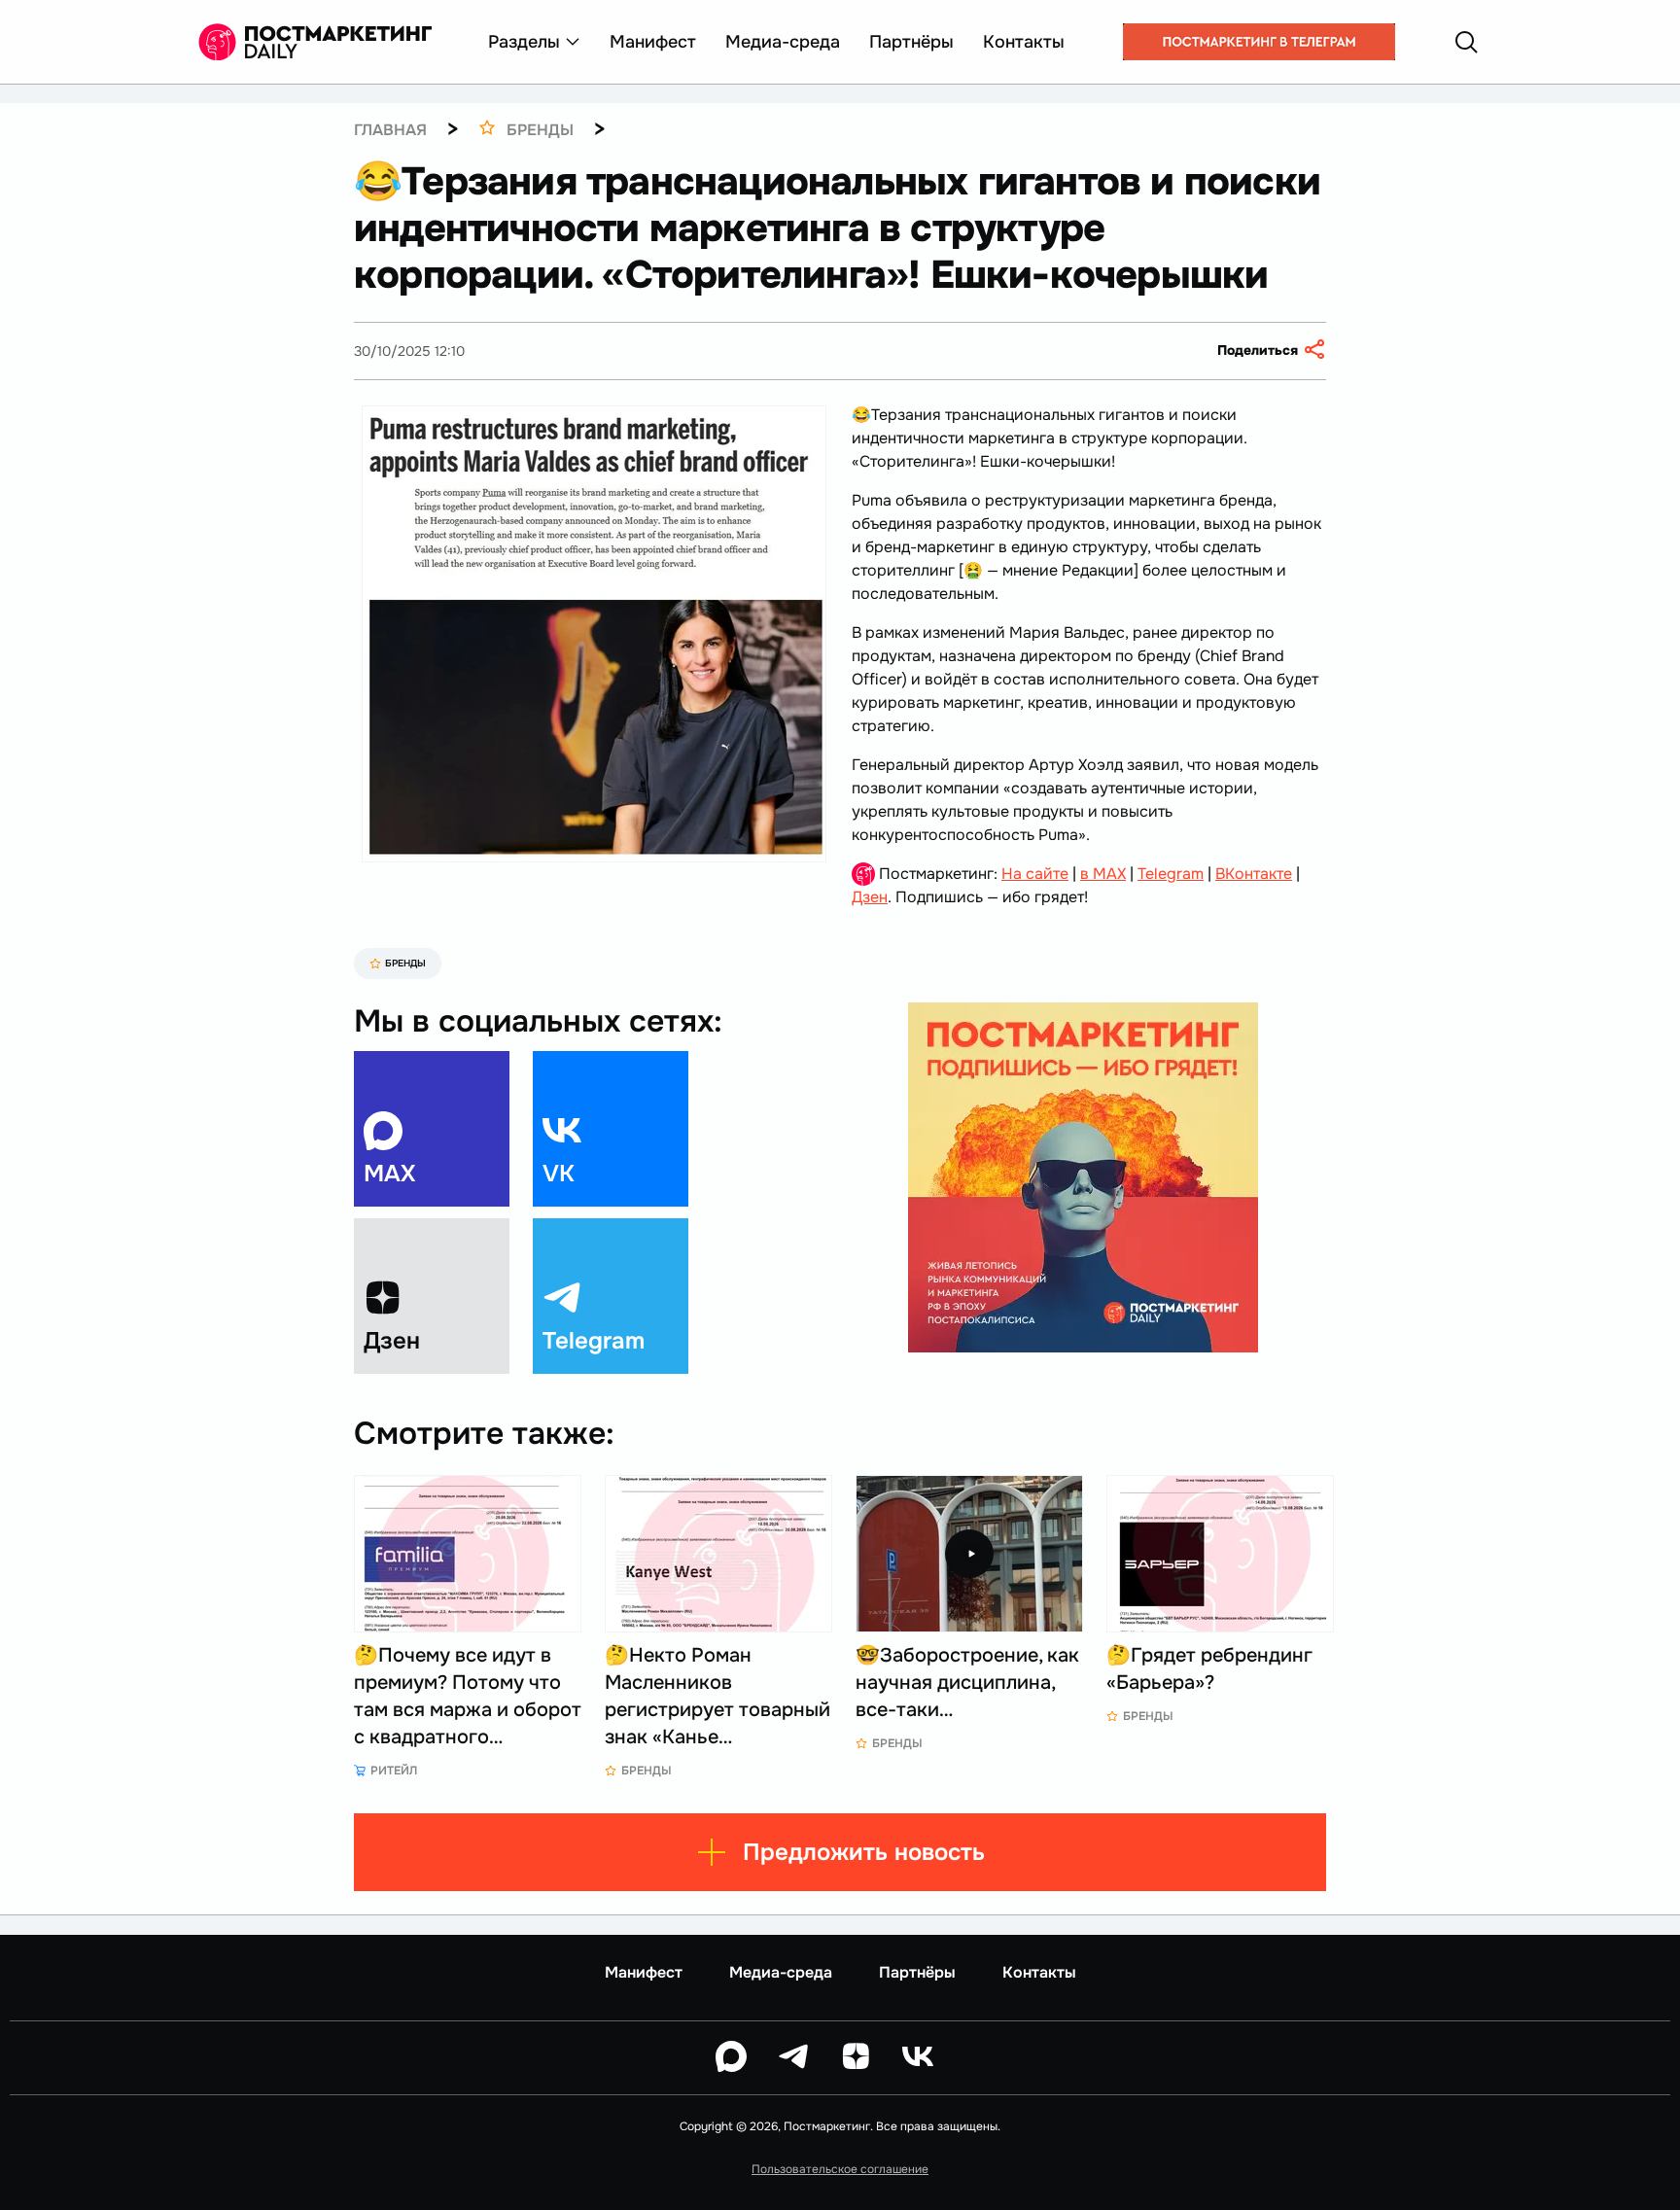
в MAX (1103, 874)
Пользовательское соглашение (840, 2169)
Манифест (653, 42)
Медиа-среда (783, 42)
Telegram (1171, 874)
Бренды (405, 963)
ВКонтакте (1254, 874)
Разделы (524, 42)
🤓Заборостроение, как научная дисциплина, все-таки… (967, 1683)
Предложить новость (864, 1852)
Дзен (870, 897)
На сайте (1035, 874)
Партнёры (911, 42)
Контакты (1024, 42)
